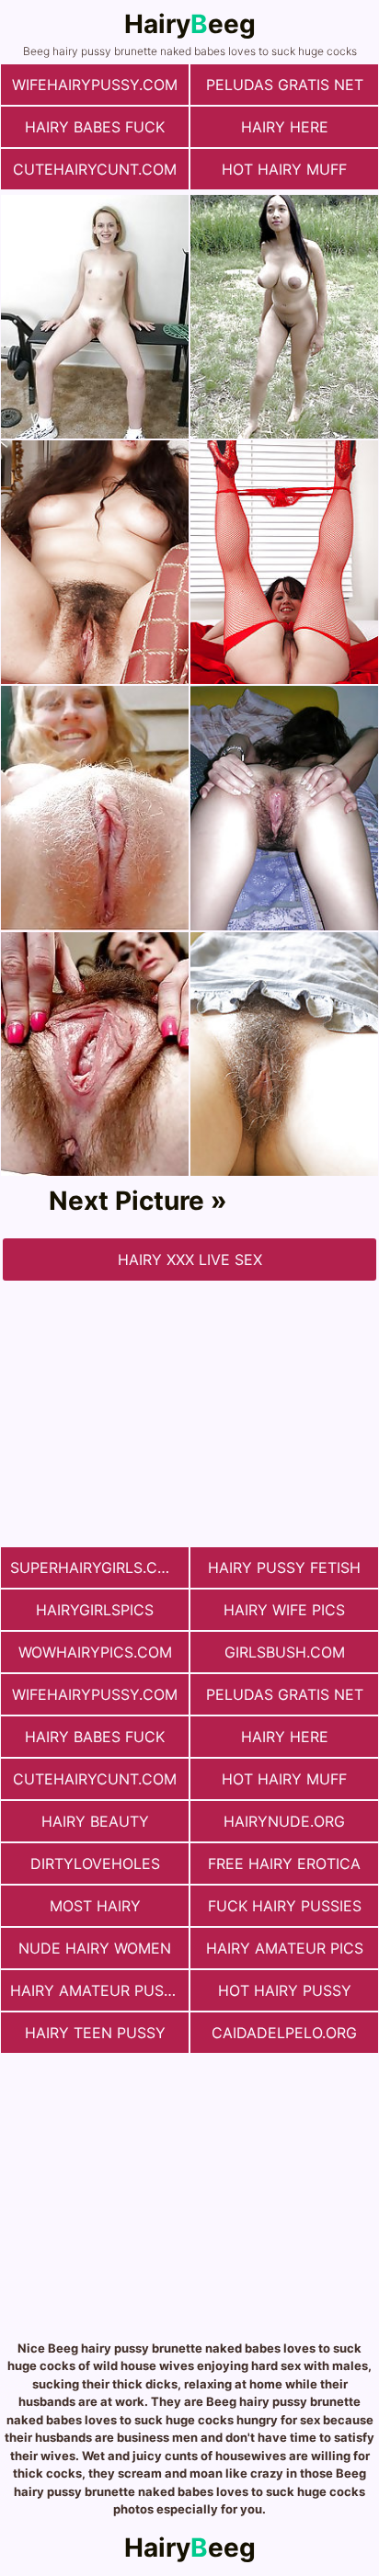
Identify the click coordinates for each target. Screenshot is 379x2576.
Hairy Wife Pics (284, 1610)
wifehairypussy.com (95, 85)
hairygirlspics (95, 1610)
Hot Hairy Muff (284, 169)
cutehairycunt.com (95, 169)
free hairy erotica (284, 1864)
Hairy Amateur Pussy (97, 1990)
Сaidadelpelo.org (284, 2033)
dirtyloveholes (95, 1864)
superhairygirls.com (96, 1567)
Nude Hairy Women (95, 1948)
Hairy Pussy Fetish (284, 1567)
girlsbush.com (285, 1652)
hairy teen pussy (95, 2033)
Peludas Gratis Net (285, 85)
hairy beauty (95, 1821)
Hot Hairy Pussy (285, 1990)
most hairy (95, 1906)
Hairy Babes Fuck (95, 127)
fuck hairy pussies (285, 1906)
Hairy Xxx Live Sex (190, 1260)
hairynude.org (284, 1821)
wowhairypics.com (95, 1652)
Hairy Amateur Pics (285, 1948)
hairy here (285, 127)
